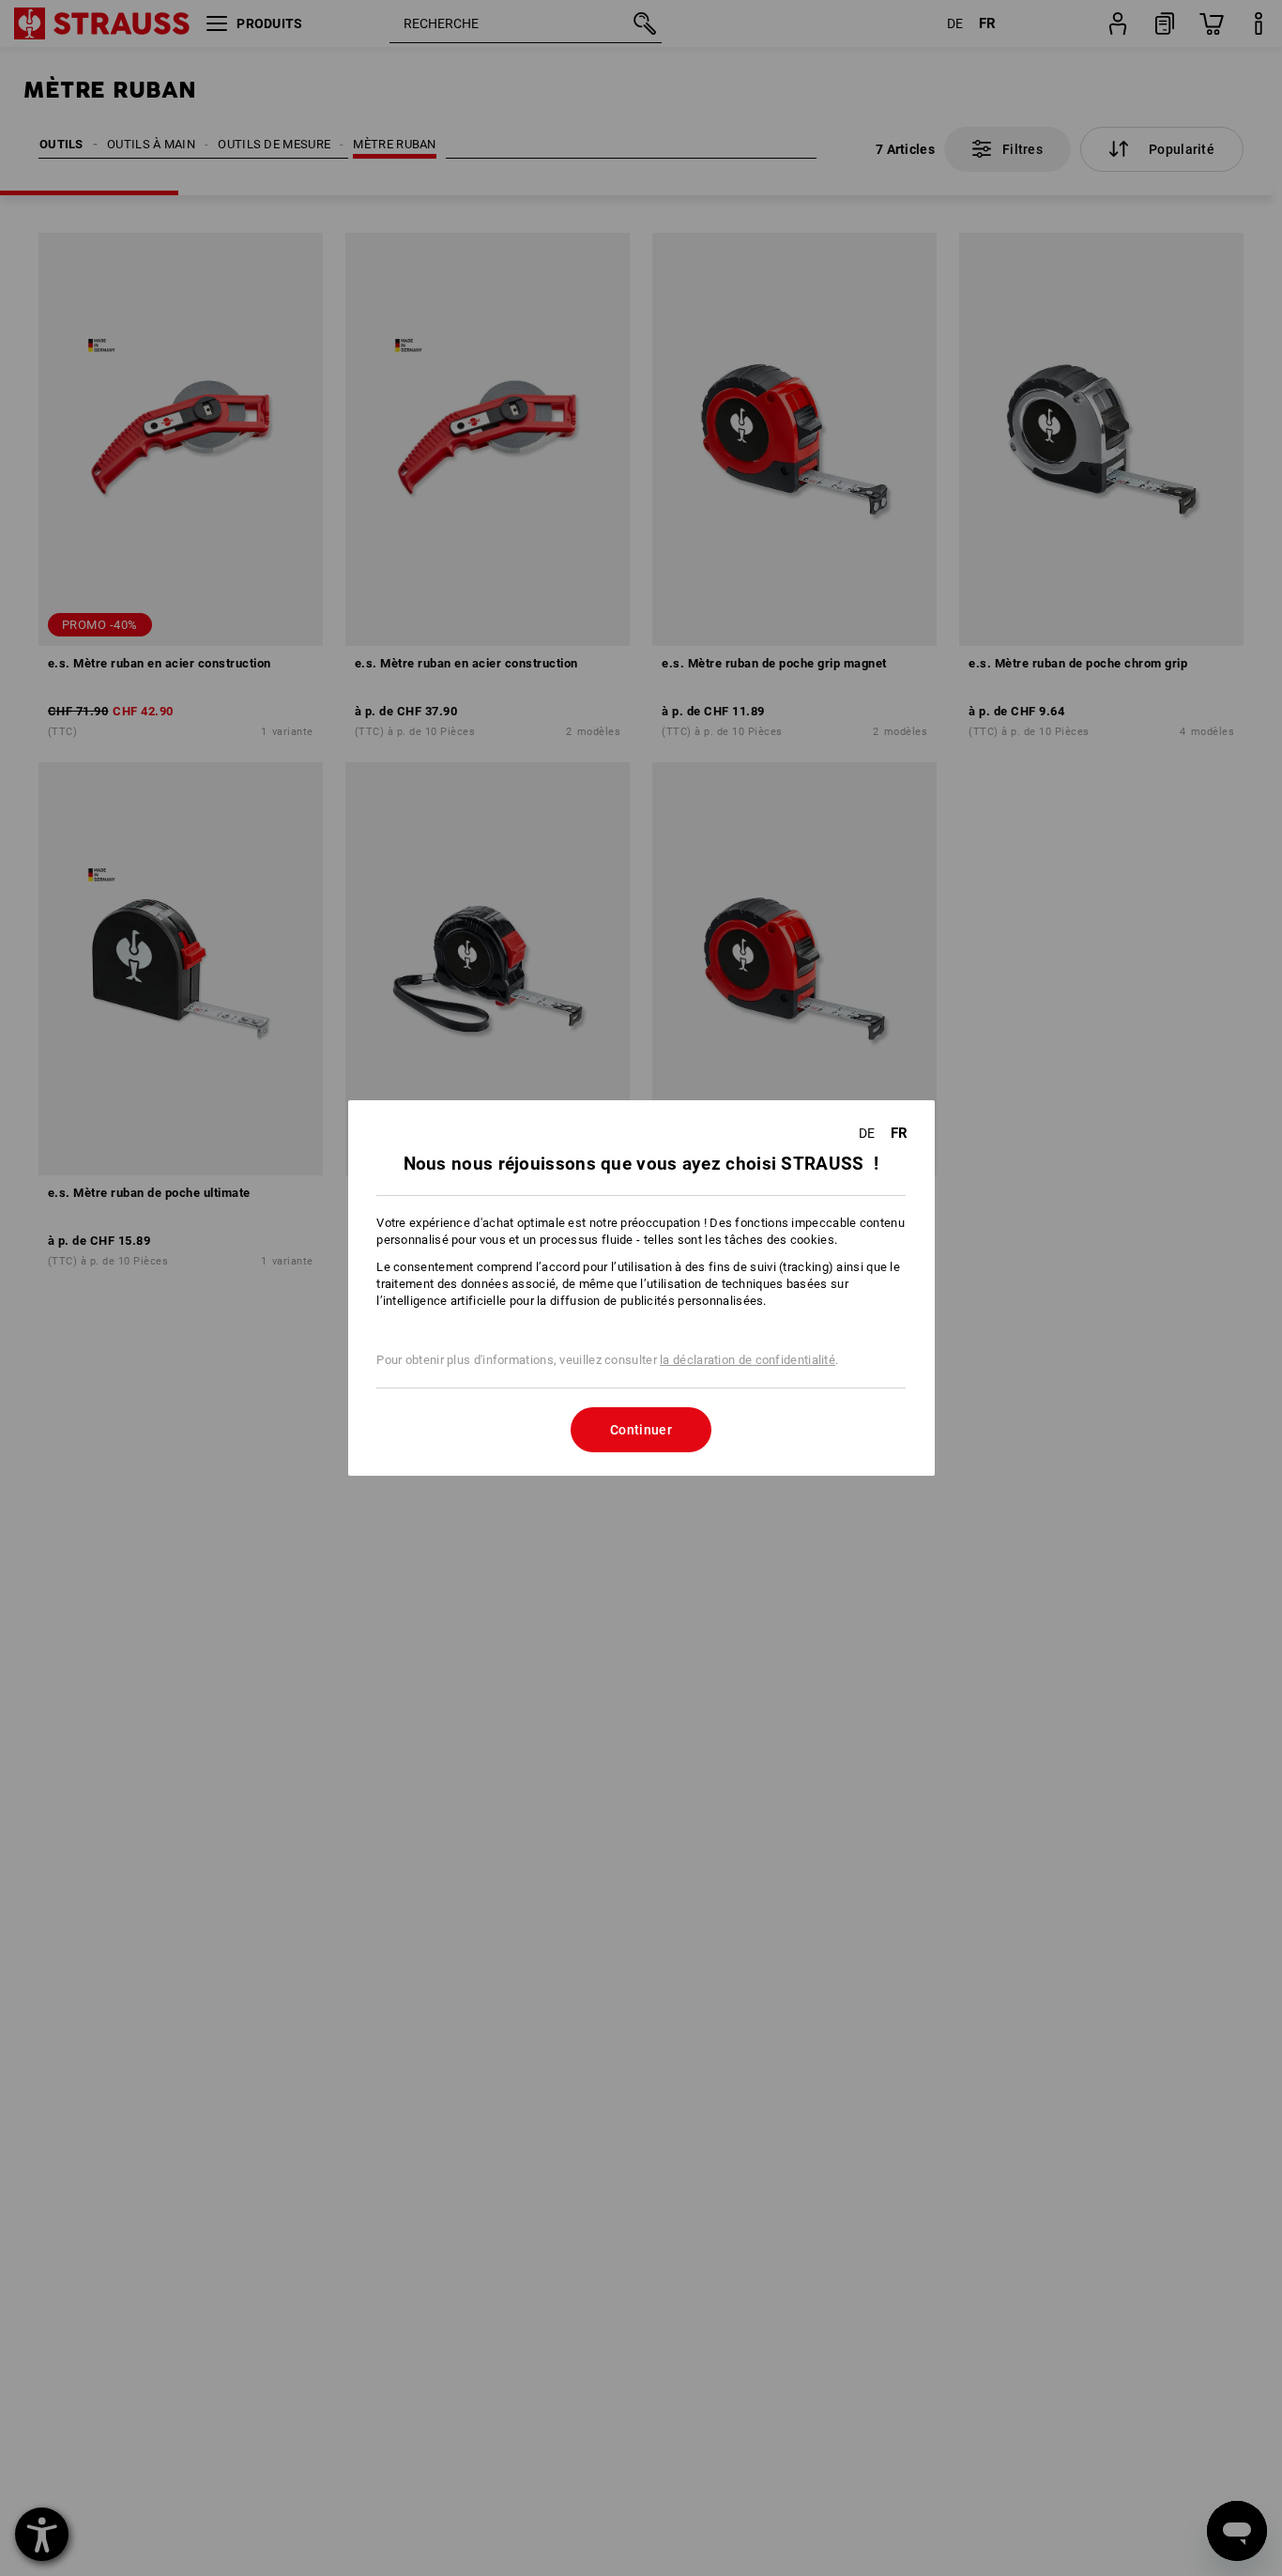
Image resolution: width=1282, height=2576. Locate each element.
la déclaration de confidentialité (748, 1360)
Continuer (641, 1430)
